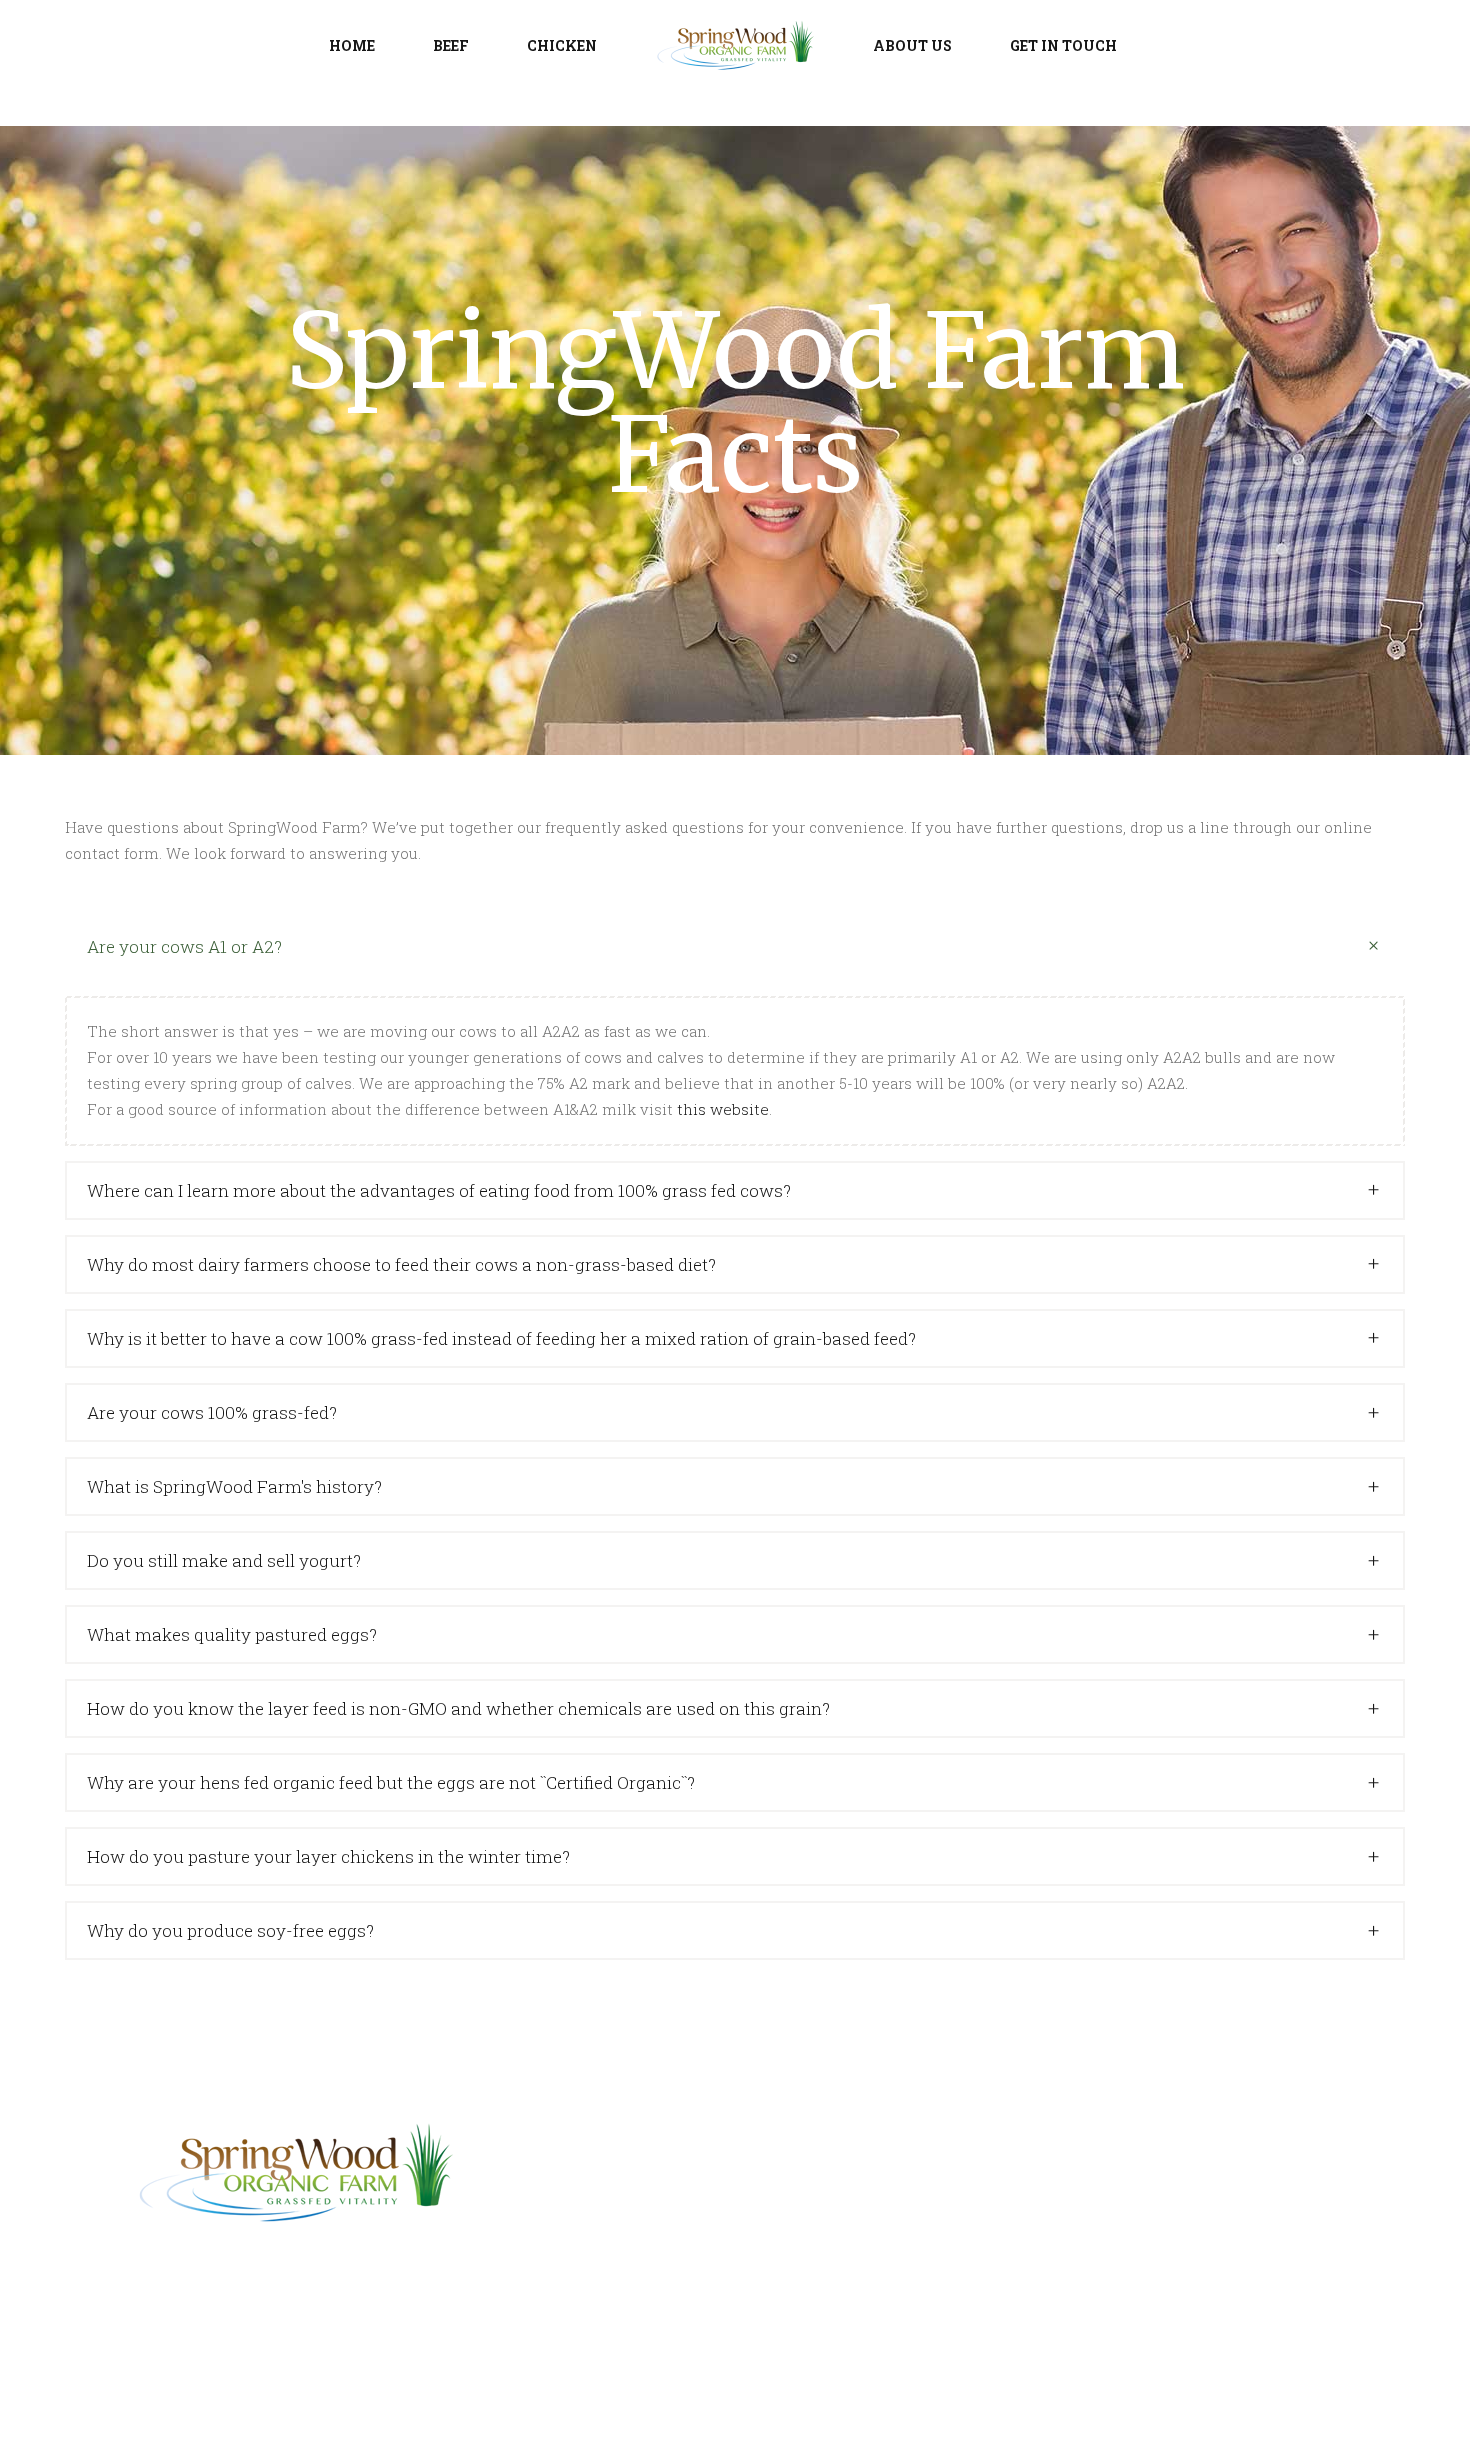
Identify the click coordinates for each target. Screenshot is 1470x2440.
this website (723, 1109)
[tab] (735, 946)
